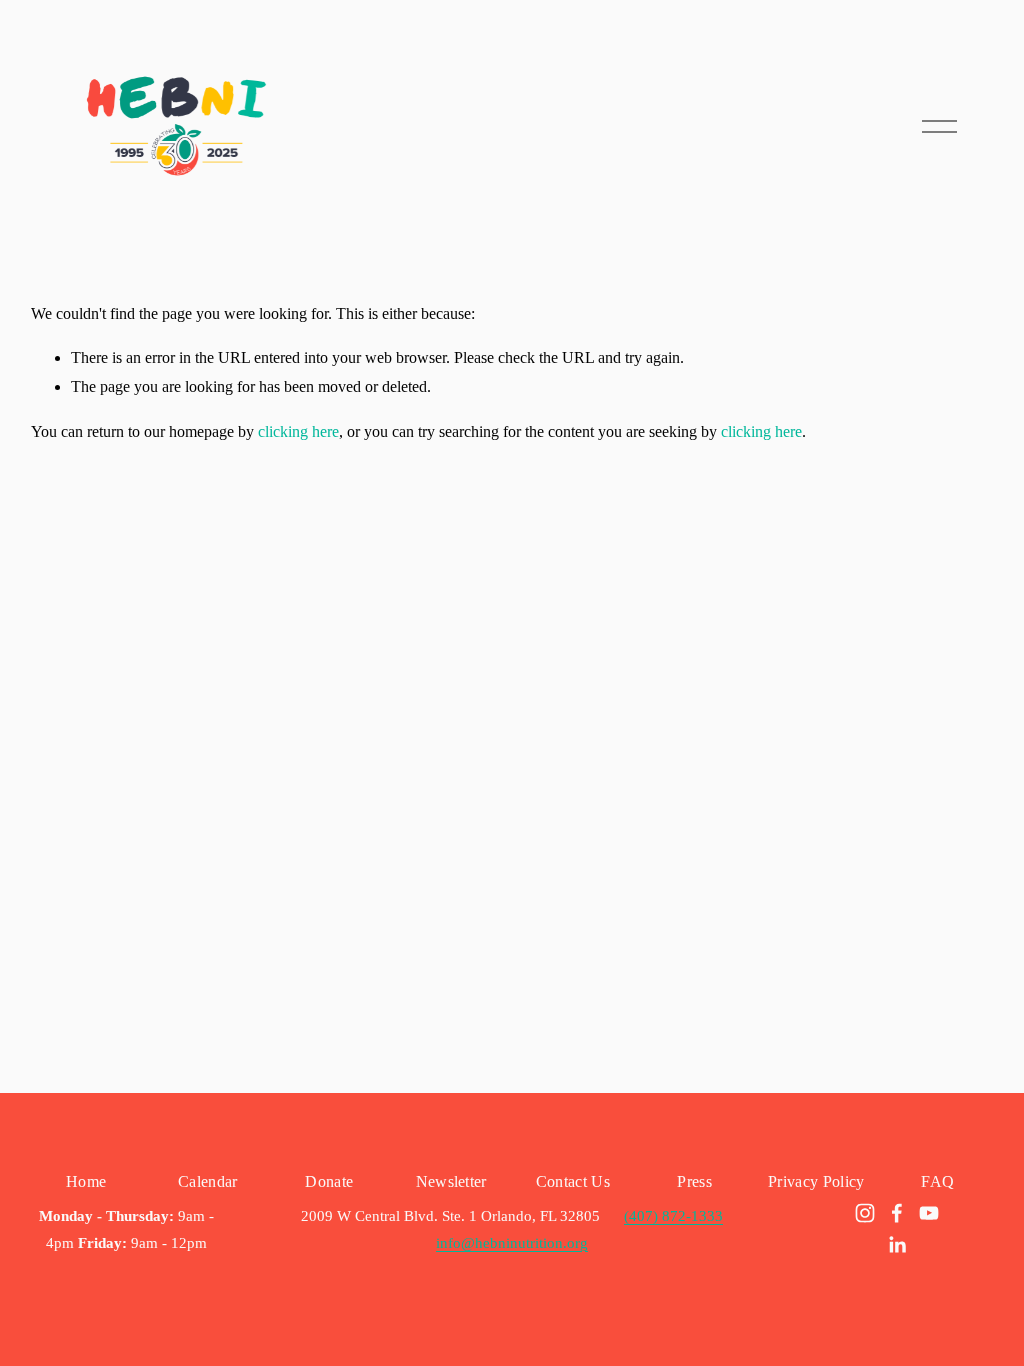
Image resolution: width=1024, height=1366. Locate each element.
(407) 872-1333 (673, 1216)
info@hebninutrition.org (512, 1243)
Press (694, 1181)
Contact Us (573, 1181)
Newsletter (451, 1181)
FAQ (937, 1181)
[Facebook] (897, 1213)
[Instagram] (865, 1213)
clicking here (298, 431)
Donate (329, 1181)
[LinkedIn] (897, 1245)
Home (86, 1181)
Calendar (208, 1181)
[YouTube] (929, 1213)
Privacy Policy (816, 1181)
